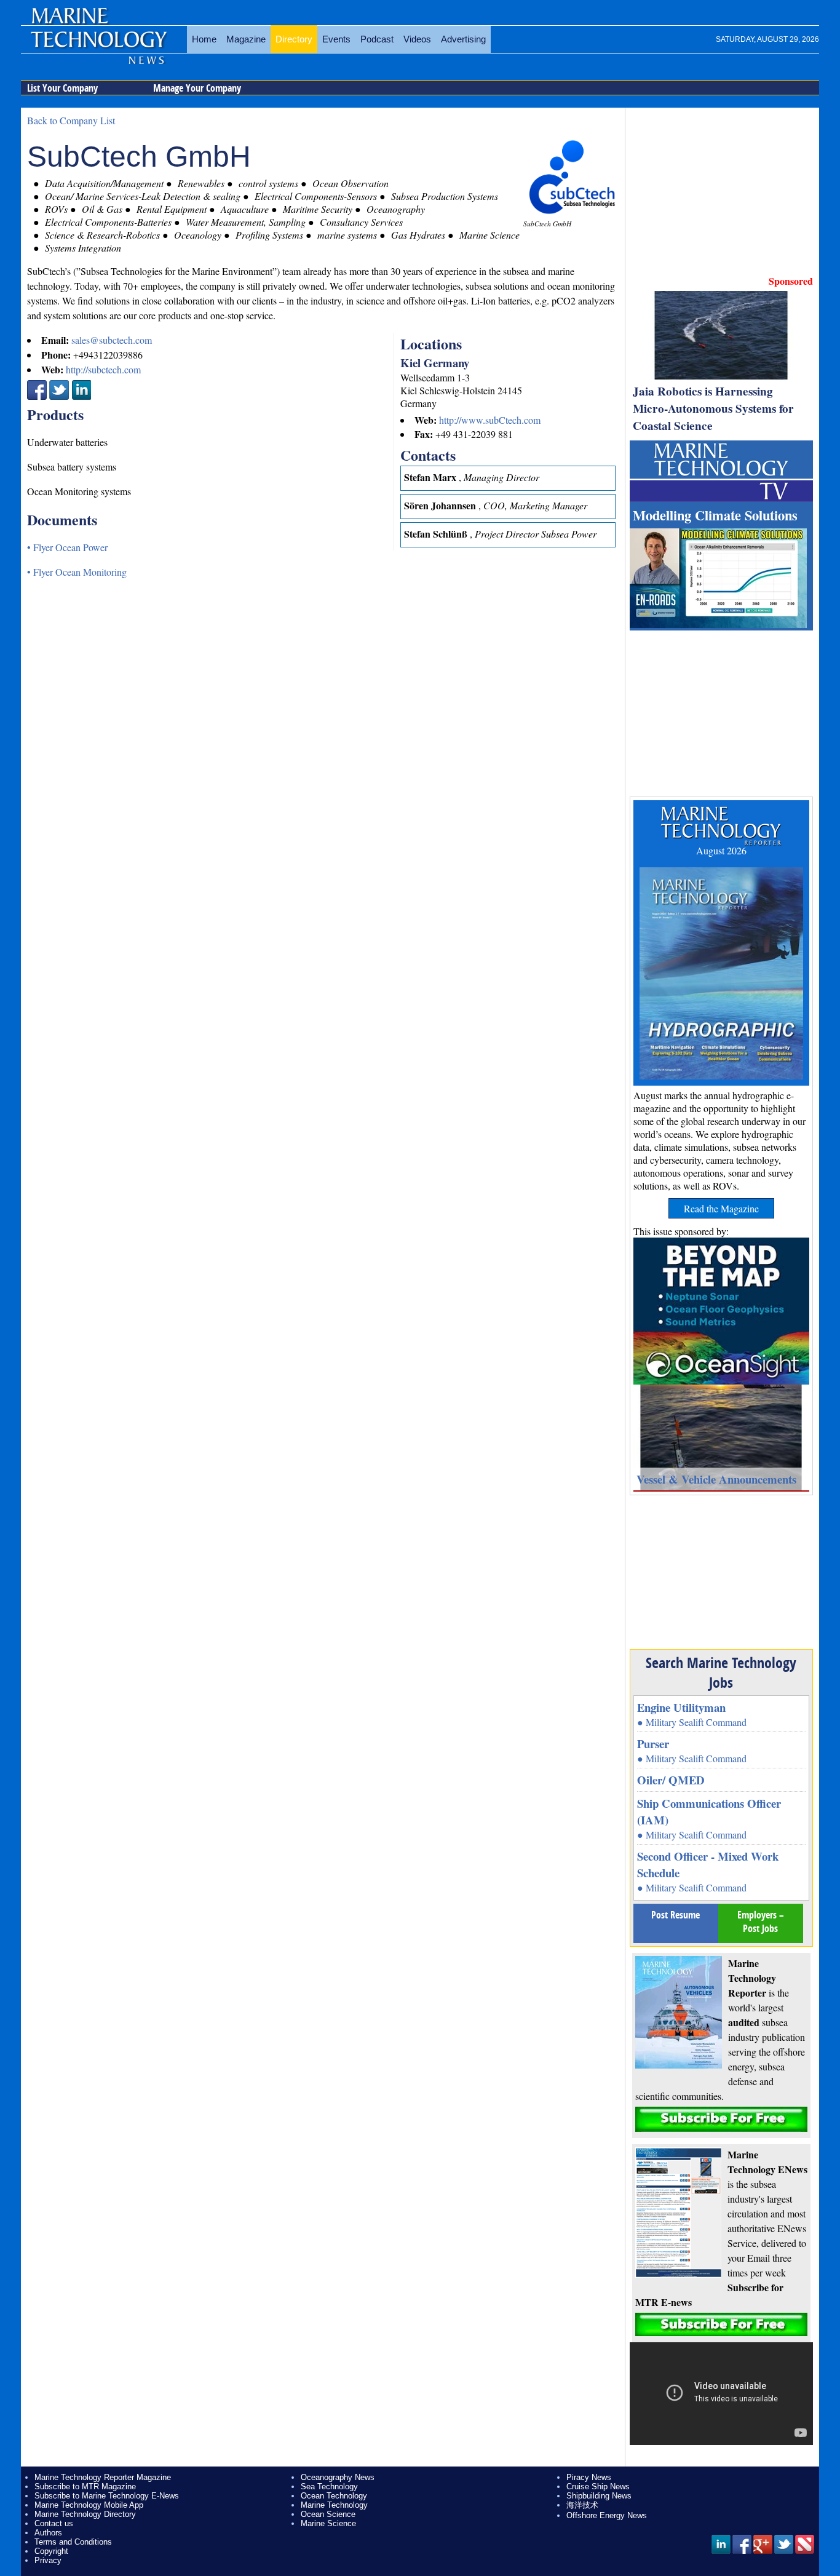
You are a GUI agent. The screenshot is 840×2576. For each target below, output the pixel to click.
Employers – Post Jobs (761, 1922)
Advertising (463, 39)
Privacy (48, 2560)
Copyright (51, 2551)
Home (204, 39)
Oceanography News (338, 2477)
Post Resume (676, 1915)
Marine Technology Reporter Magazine (103, 2477)
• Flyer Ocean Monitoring (77, 572)
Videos (417, 39)
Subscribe (721, 2119)
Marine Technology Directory (85, 2514)
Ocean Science (328, 2514)
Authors (48, 2533)
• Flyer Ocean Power (67, 547)
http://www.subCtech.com (490, 420)
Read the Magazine (721, 1208)
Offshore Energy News (607, 2515)
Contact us (54, 2523)
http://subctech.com (103, 369)
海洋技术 (582, 2505)
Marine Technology (334, 2505)
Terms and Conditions (73, 2542)
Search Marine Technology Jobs (721, 1672)
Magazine (246, 39)
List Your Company (62, 88)
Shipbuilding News (599, 2496)
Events (336, 39)
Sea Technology (329, 2487)
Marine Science (328, 2523)
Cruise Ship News (598, 2487)
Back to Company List (71, 120)
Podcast (377, 39)
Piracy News (589, 2477)
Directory (294, 39)
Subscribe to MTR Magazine (85, 2487)
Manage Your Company (197, 88)
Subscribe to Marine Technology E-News (107, 2496)
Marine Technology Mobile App (89, 2505)
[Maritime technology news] (98, 46)
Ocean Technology (334, 2496)
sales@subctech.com (112, 340)
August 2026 (721, 850)
